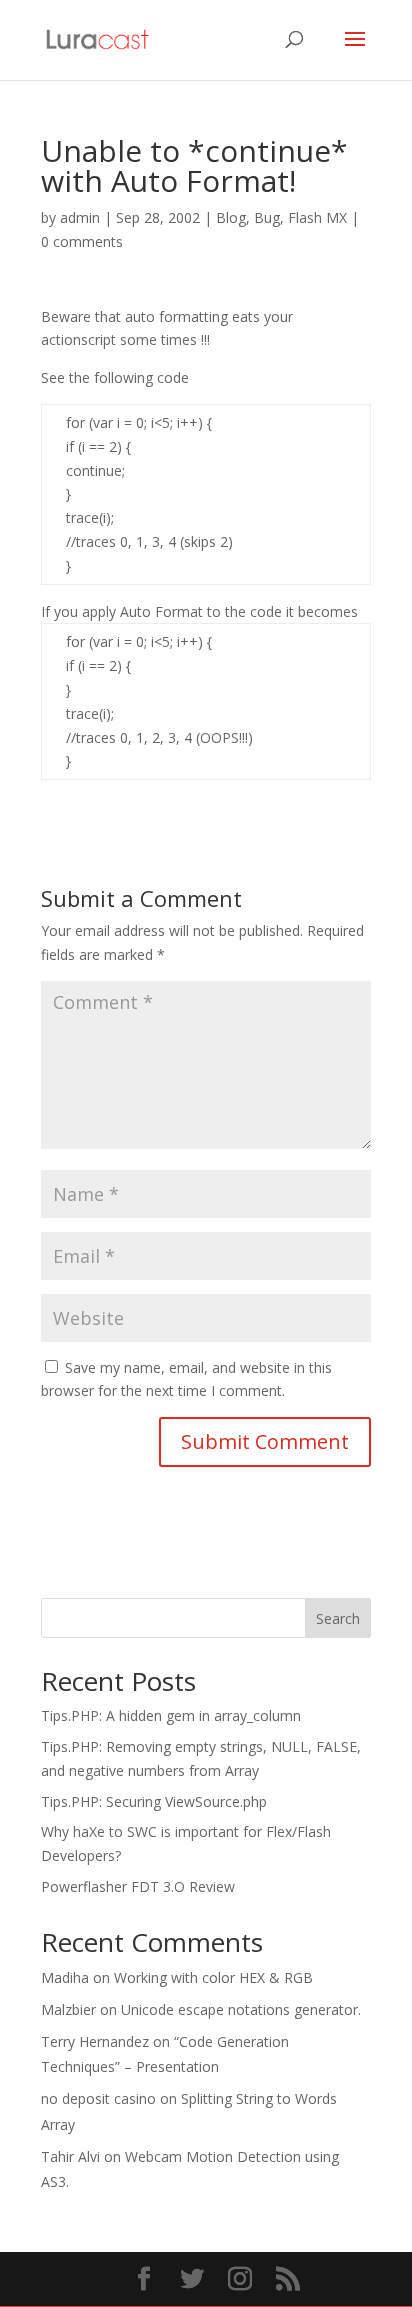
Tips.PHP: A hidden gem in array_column (171, 1715)
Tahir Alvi (70, 2156)
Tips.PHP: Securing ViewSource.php (154, 1801)
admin (80, 217)
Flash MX (317, 217)
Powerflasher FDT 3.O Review (138, 1886)
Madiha (65, 1977)
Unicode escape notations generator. (241, 2009)
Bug (267, 217)
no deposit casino (98, 2098)
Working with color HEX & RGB (213, 1977)
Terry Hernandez (95, 2041)
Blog (231, 217)
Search (338, 1618)
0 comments (82, 241)
